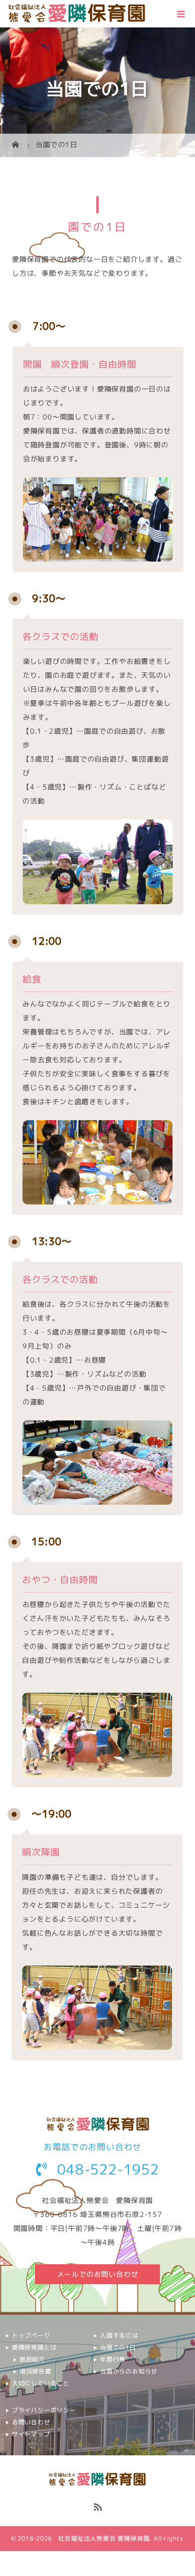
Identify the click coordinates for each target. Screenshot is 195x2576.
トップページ (31, 2335)
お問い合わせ (31, 2422)
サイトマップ (31, 2434)
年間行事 (113, 2359)
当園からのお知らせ (129, 2371)
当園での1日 (118, 2347)
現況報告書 (35, 2371)
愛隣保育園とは (34, 2347)
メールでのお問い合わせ (98, 2274)
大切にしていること (41, 2383)
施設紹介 (32, 2359)
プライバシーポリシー (44, 2410)
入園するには (119, 2335)
